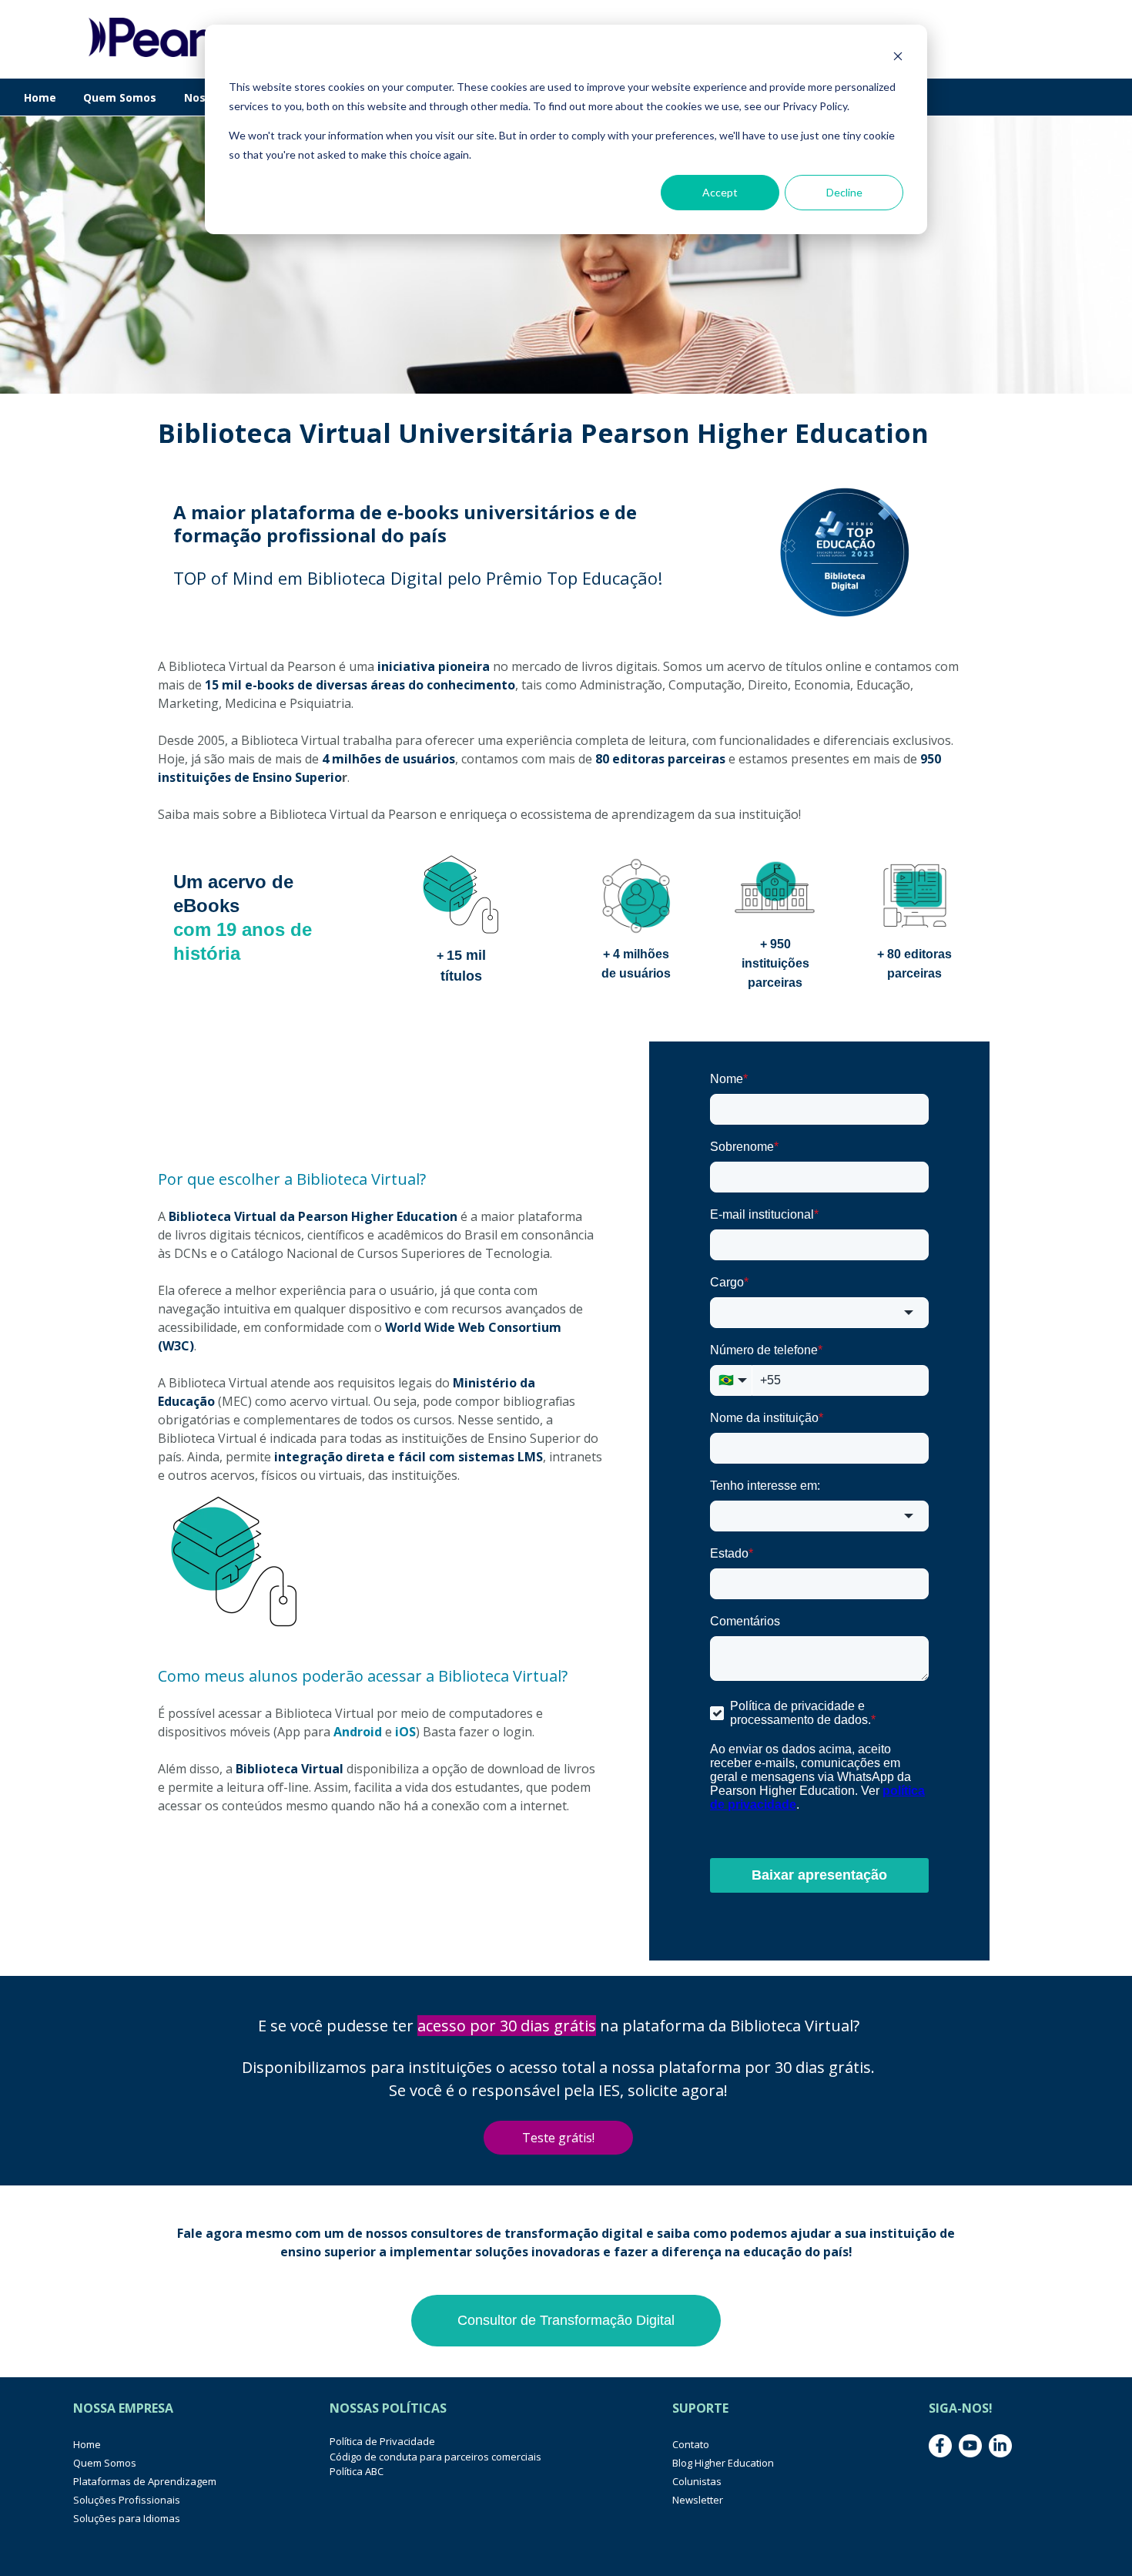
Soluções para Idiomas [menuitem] (127, 2518)
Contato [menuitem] (691, 2444)
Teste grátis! (558, 2138)
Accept (720, 192)
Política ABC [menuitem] (357, 2471)
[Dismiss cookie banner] (898, 58)
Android (358, 1732)
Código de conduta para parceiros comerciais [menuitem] (435, 2457)
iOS (405, 1732)
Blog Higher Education (723, 2463)
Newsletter (698, 2500)
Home (40, 97)
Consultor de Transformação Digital (566, 2320)
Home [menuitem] (87, 2444)
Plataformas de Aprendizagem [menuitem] (145, 2481)
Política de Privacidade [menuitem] (382, 2441)
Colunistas (697, 2481)
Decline (844, 192)
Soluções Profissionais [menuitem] (127, 2500)
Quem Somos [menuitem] (105, 2463)
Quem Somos (120, 97)
